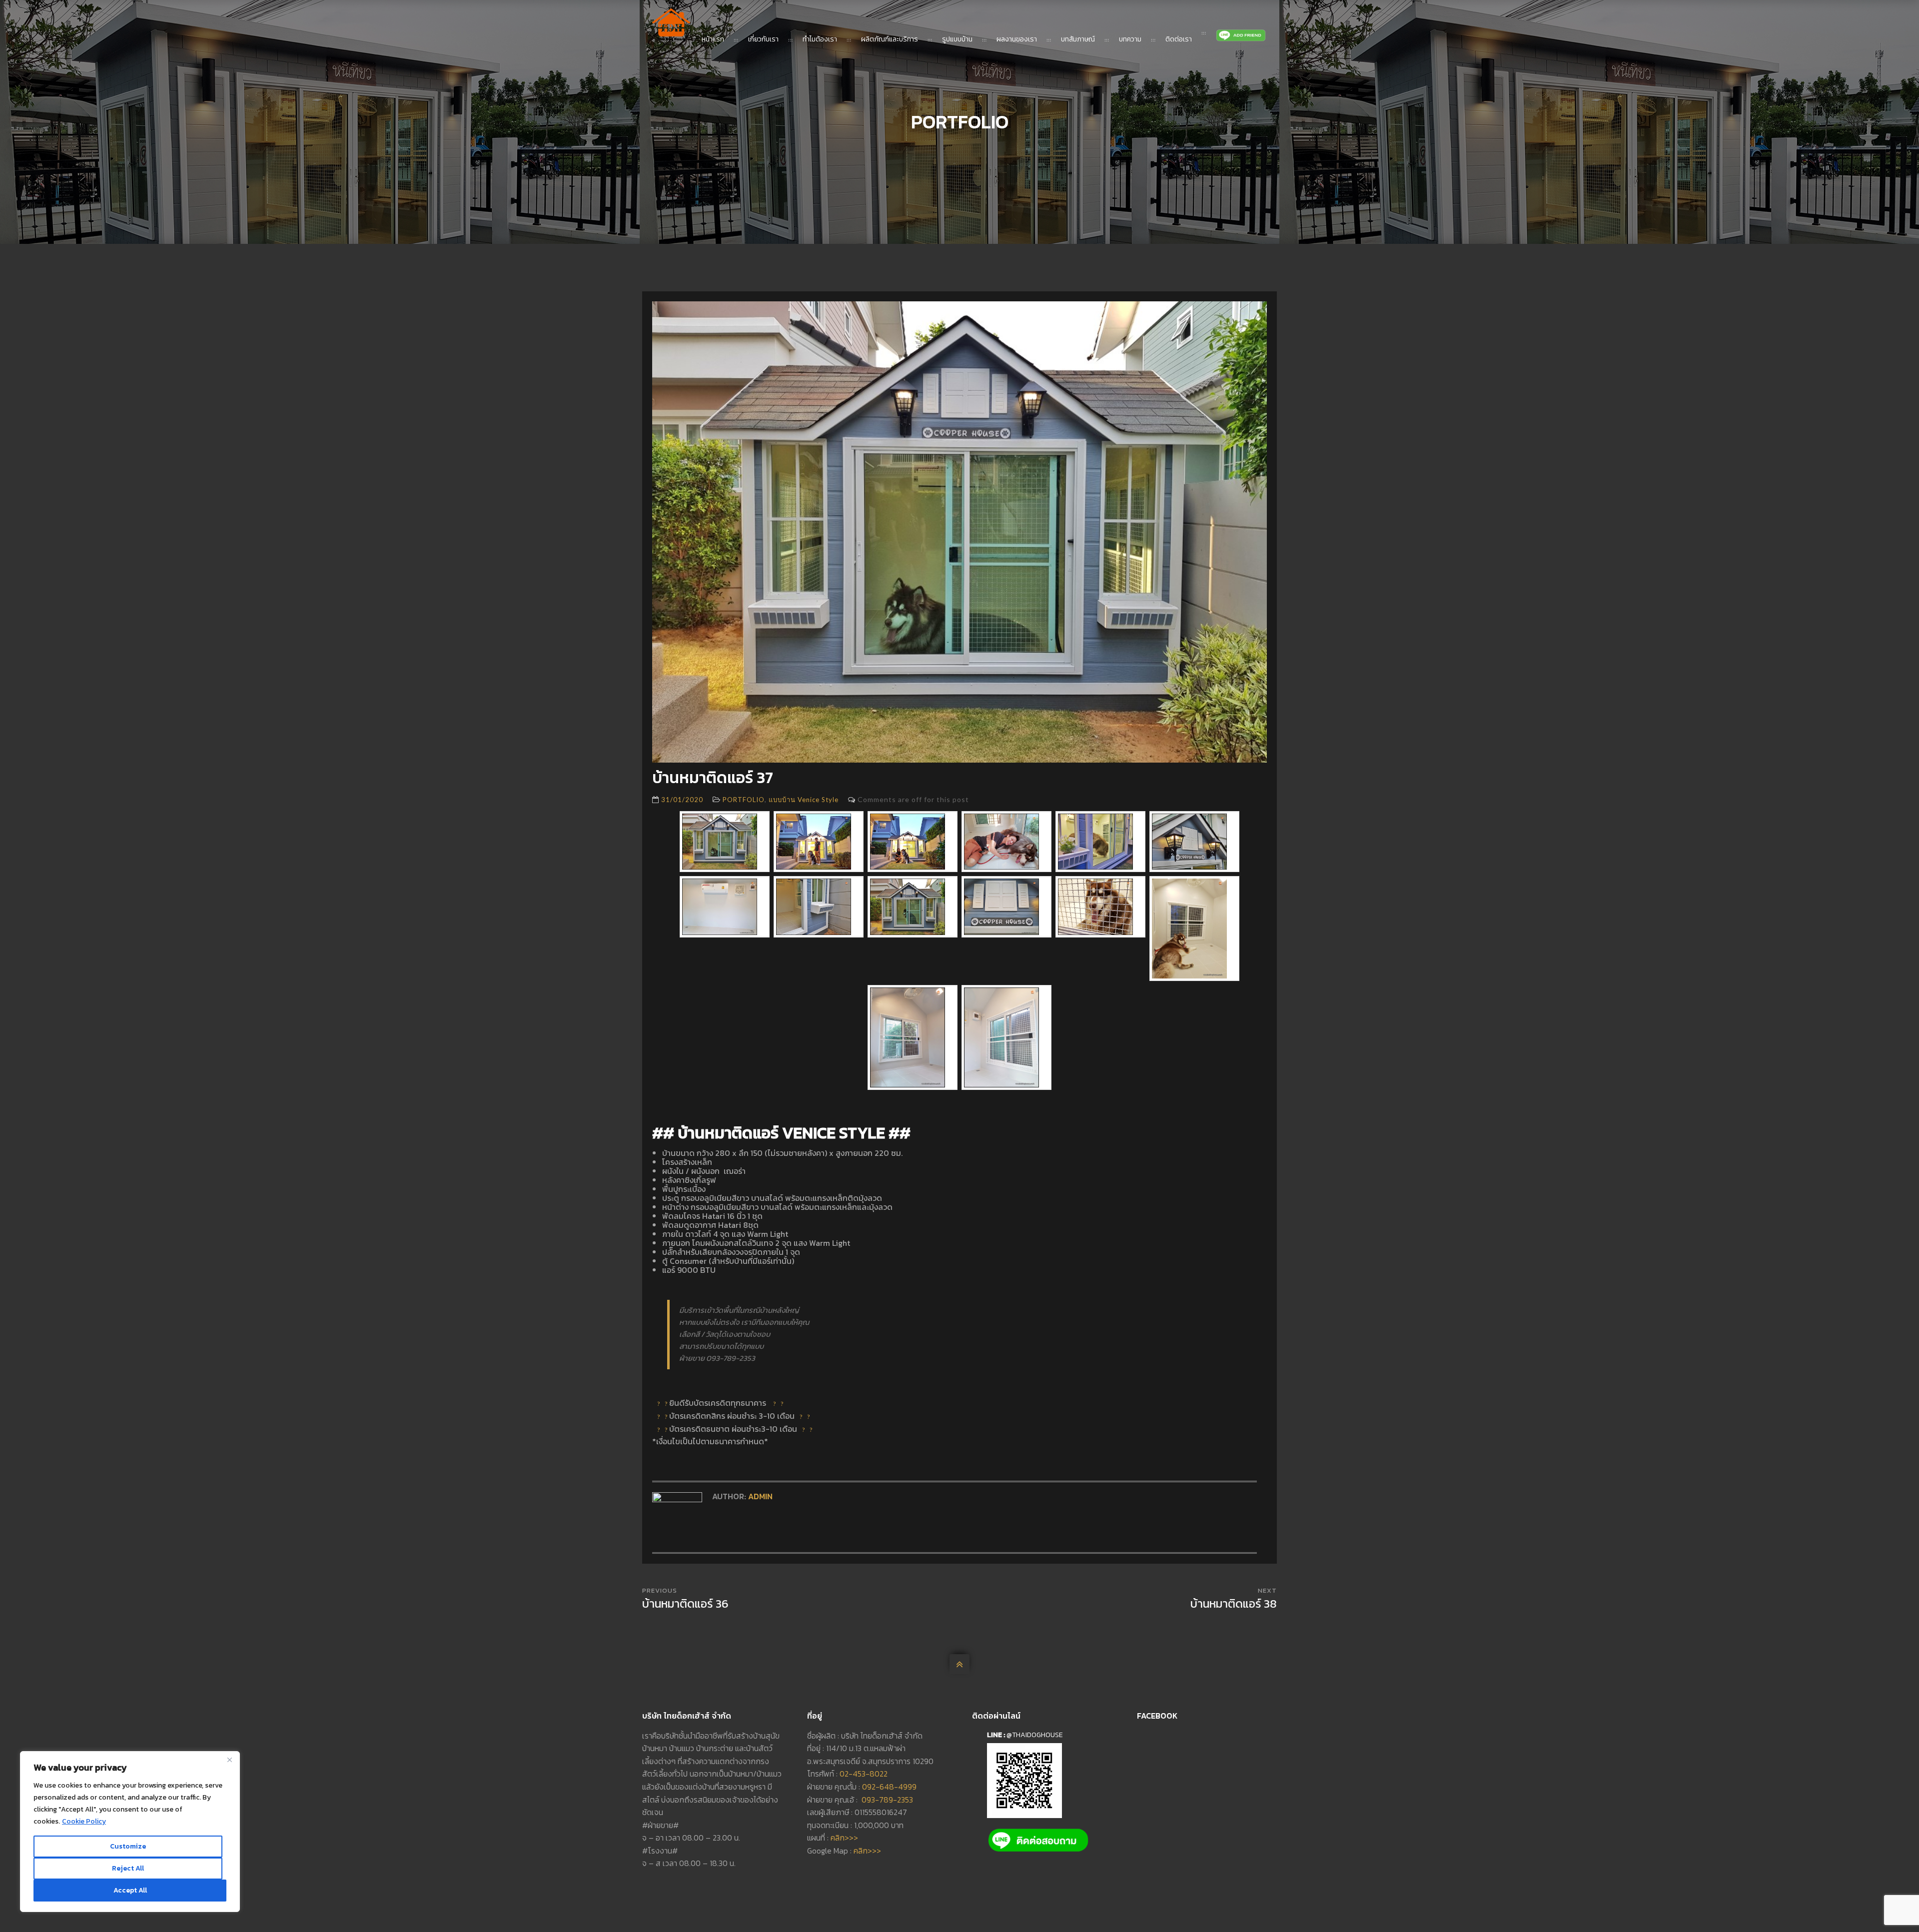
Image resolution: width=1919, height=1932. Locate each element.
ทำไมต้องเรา (820, 39)
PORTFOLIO (744, 800)
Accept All (130, 1890)
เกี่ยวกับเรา (763, 39)
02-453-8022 (864, 1774)
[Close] (229, 1760)
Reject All (128, 1868)
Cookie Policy (84, 1821)
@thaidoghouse (1035, 1735)
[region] (130, 1832)
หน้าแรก (713, 39)
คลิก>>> (844, 1838)
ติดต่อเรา (1179, 39)
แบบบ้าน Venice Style (804, 800)
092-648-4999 (889, 1787)
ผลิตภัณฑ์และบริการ (890, 39)
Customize (128, 1846)
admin (760, 1496)
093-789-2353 (887, 1800)
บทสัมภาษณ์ (1078, 39)
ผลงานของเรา (1017, 39)
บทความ (1130, 39)
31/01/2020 (682, 800)
